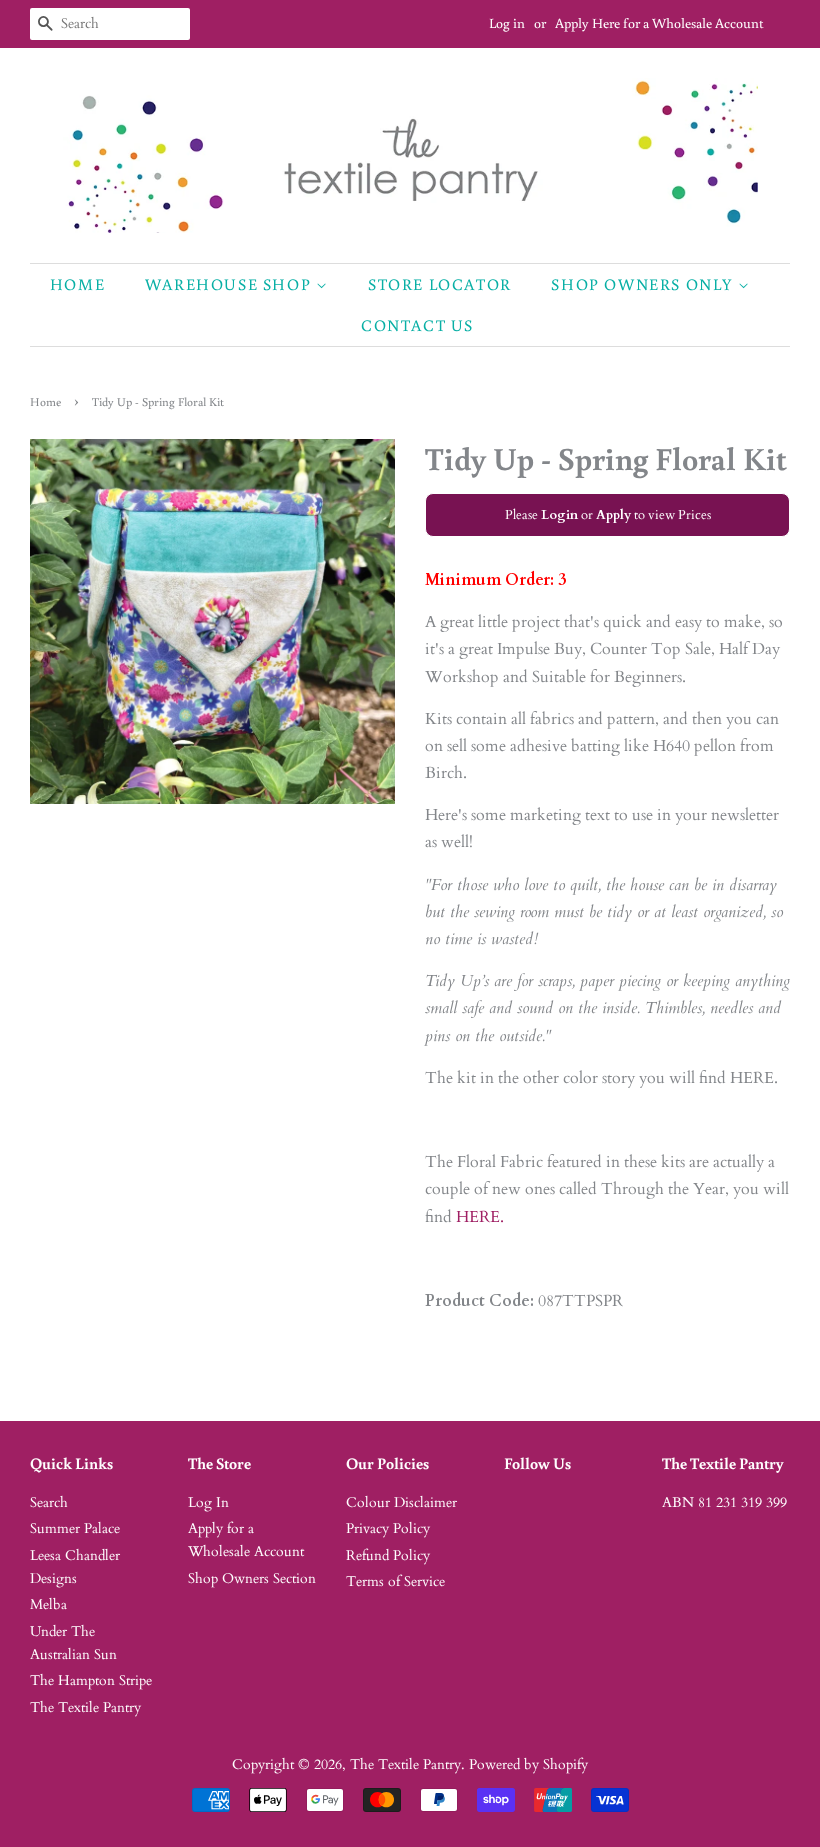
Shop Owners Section (252, 1579)
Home (77, 284)
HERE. (480, 1217)
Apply (613, 515)
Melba (48, 1605)
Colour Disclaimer (401, 1503)
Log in (507, 23)
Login (559, 515)
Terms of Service (395, 1582)
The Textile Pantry (85, 1708)
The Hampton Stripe (91, 1681)
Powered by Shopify (528, 1765)
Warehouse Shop (230, 284)
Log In (208, 1503)
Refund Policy (388, 1556)
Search (49, 1503)
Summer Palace (75, 1529)
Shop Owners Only (644, 284)
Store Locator (440, 284)
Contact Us (417, 325)
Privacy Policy (388, 1529)
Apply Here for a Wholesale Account (659, 23)
